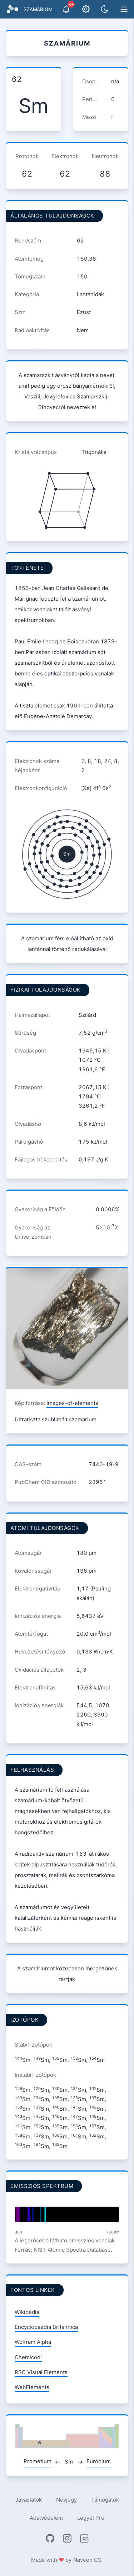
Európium (99, 2461)
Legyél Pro (91, 2518)
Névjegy (66, 2500)
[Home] (13, 9)
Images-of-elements (72, 1403)
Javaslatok (29, 2500)
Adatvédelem (46, 2518)
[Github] (50, 2538)
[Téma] (105, 9)
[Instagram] (67, 2538)
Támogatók (105, 2500)
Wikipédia (27, 2312)
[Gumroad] (84, 2538)
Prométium (38, 2461)
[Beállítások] (86, 9)
